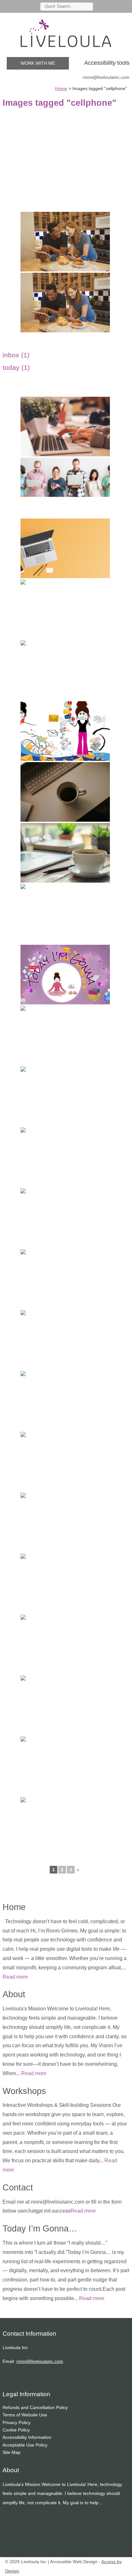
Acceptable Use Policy (25, 2445)
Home (14, 1907)
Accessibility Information (27, 2437)
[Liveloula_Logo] (66, 33)
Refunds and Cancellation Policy (35, 2407)
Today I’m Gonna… (40, 2228)
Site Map (12, 2452)
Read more (15, 1977)
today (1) (16, 367)
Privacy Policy (16, 2422)
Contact (18, 2187)
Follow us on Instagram (117, 6)
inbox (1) (16, 355)
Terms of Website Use (25, 2415)
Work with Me (38, 63)
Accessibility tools (107, 63)
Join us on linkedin (108, 6)
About (14, 1994)
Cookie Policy (16, 2430)
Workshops (24, 2091)
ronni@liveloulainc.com (106, 77)
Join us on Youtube (126, 6)
